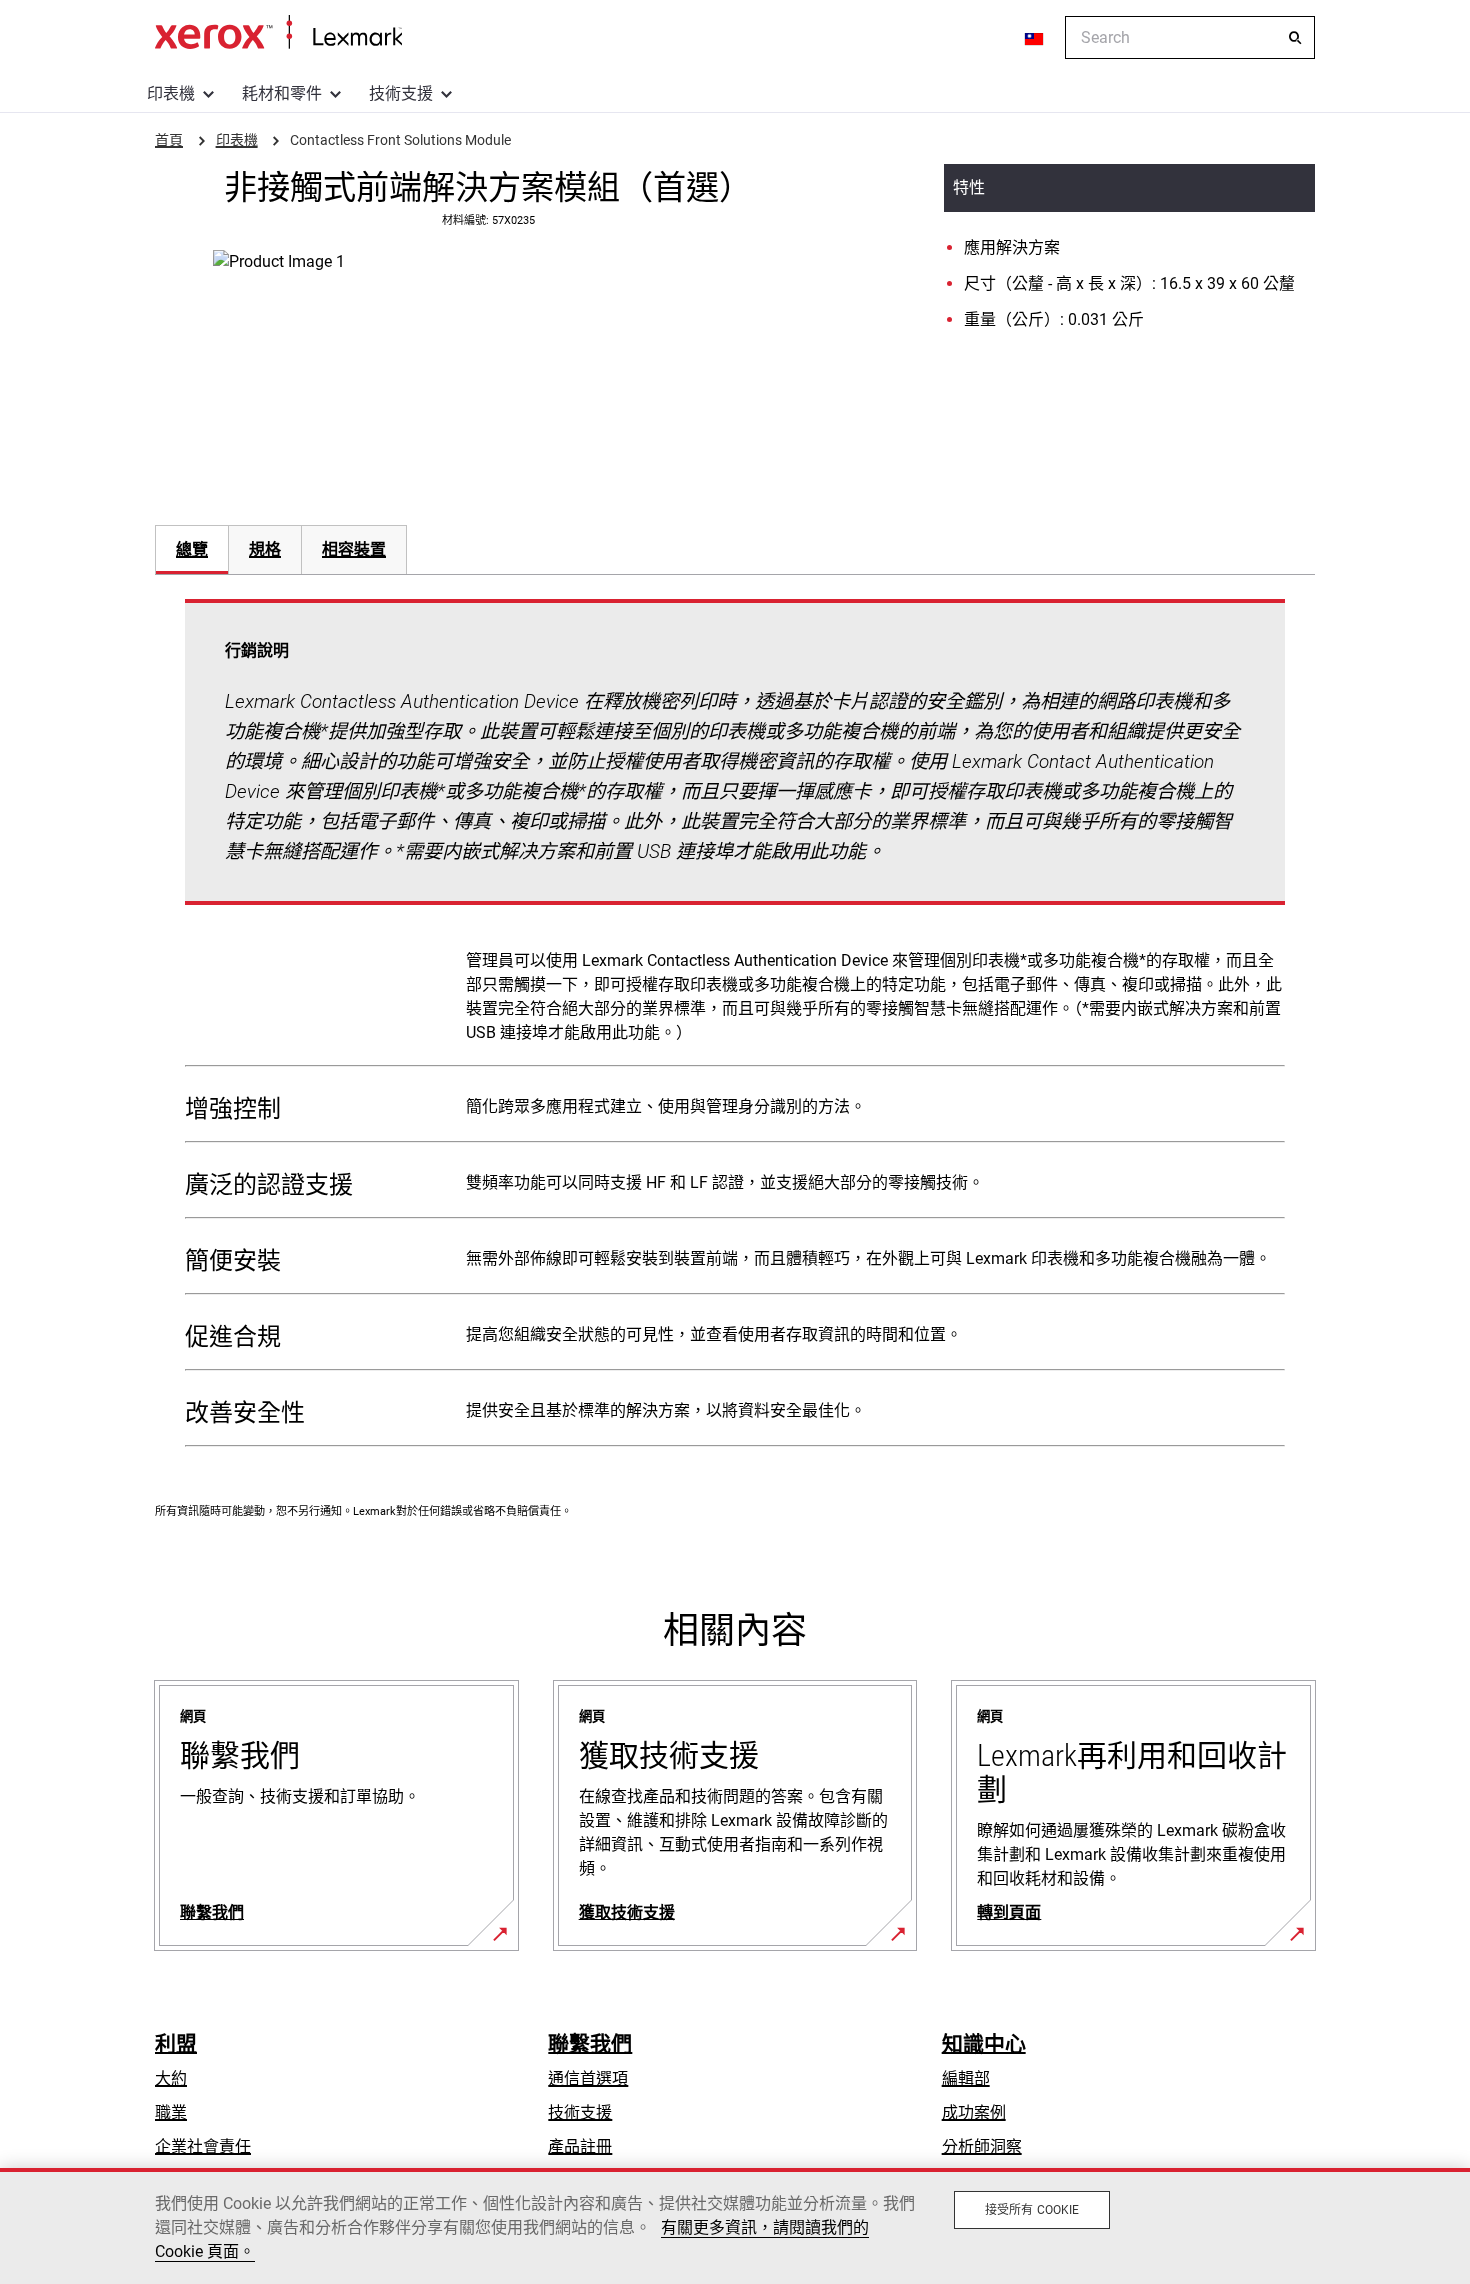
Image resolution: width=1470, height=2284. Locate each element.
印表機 (171, 93)
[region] (735, 2226)
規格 (265, 549)
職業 (171, 2112)
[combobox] (1190, 37)
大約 (171, 2078)
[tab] (191, 549)
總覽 (192, 549)
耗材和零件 (282, 93)
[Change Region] (1035, 38)
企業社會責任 (203, 2146)
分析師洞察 (982, 2146)
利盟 (176, 2044)
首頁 (278, 33)
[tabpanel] (735, 1027)
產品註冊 (580, 2146)
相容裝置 (354, 549)
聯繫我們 (590, 2044)
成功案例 (974, 2112)
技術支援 (401, 93)
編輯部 (966, 2078)
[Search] (1295, 38)
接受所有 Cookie (1032, 2210)
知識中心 (984, 2044)
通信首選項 (588, 2078)
